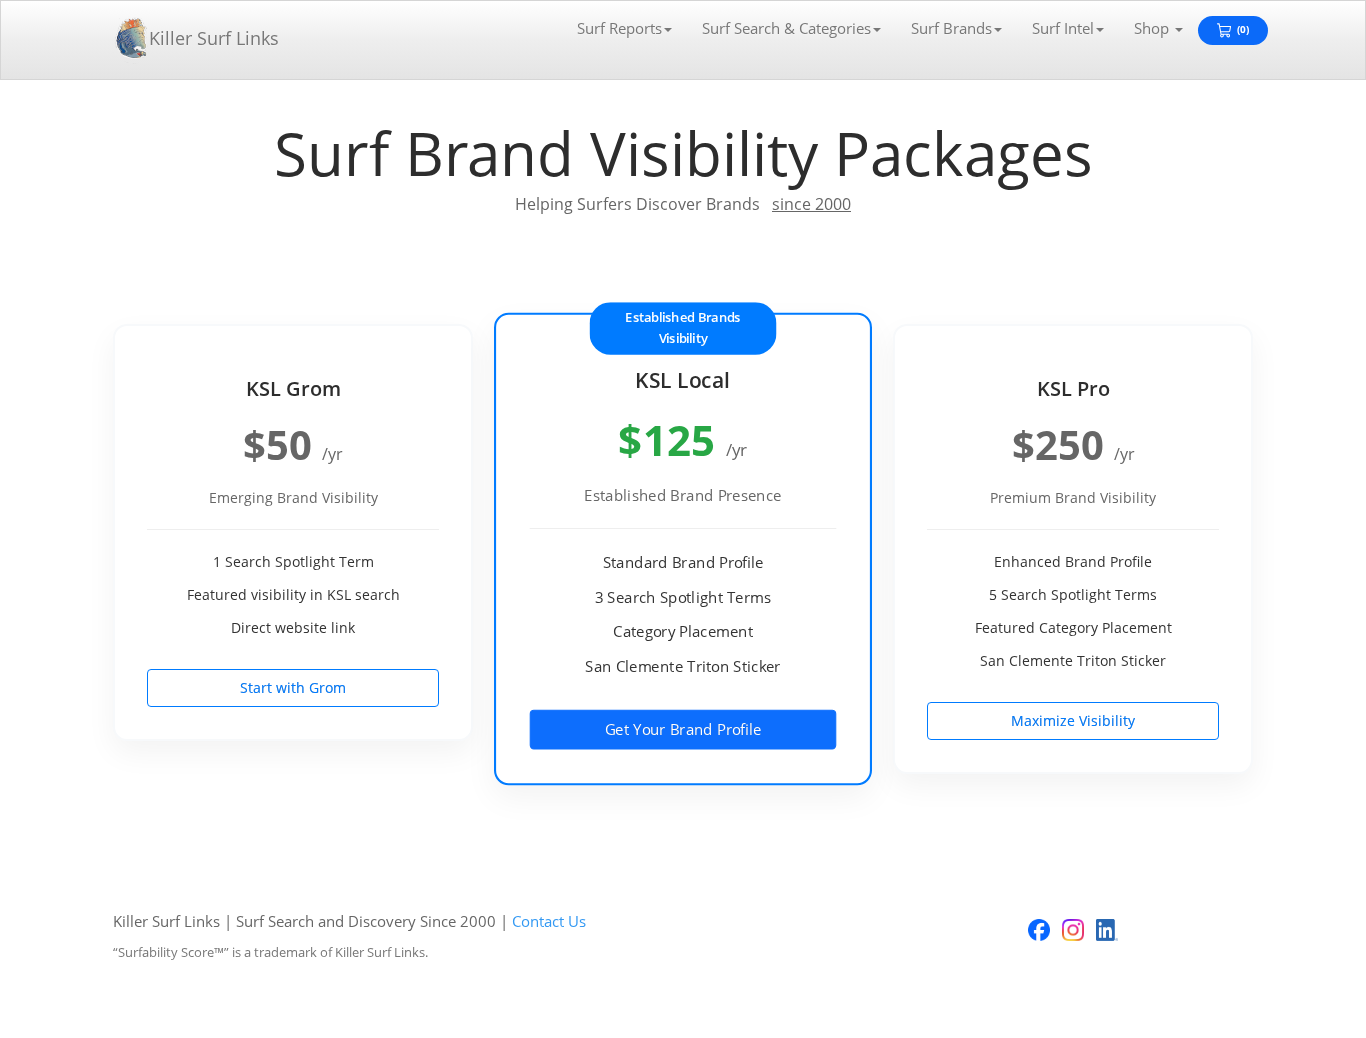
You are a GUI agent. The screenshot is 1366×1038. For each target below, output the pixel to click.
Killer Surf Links (214, 38)
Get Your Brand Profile (683, 729)
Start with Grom (293, 687)
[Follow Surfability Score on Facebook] (1039, 930)
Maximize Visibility (1073, 720)
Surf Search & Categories (786, 28)
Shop (1153, 28)
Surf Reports (619, 28)
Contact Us (549, 921)
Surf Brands (951, 28)
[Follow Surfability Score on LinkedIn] (1107, 930)
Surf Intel (1063, 28)
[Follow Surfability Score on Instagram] (1073, 930)
